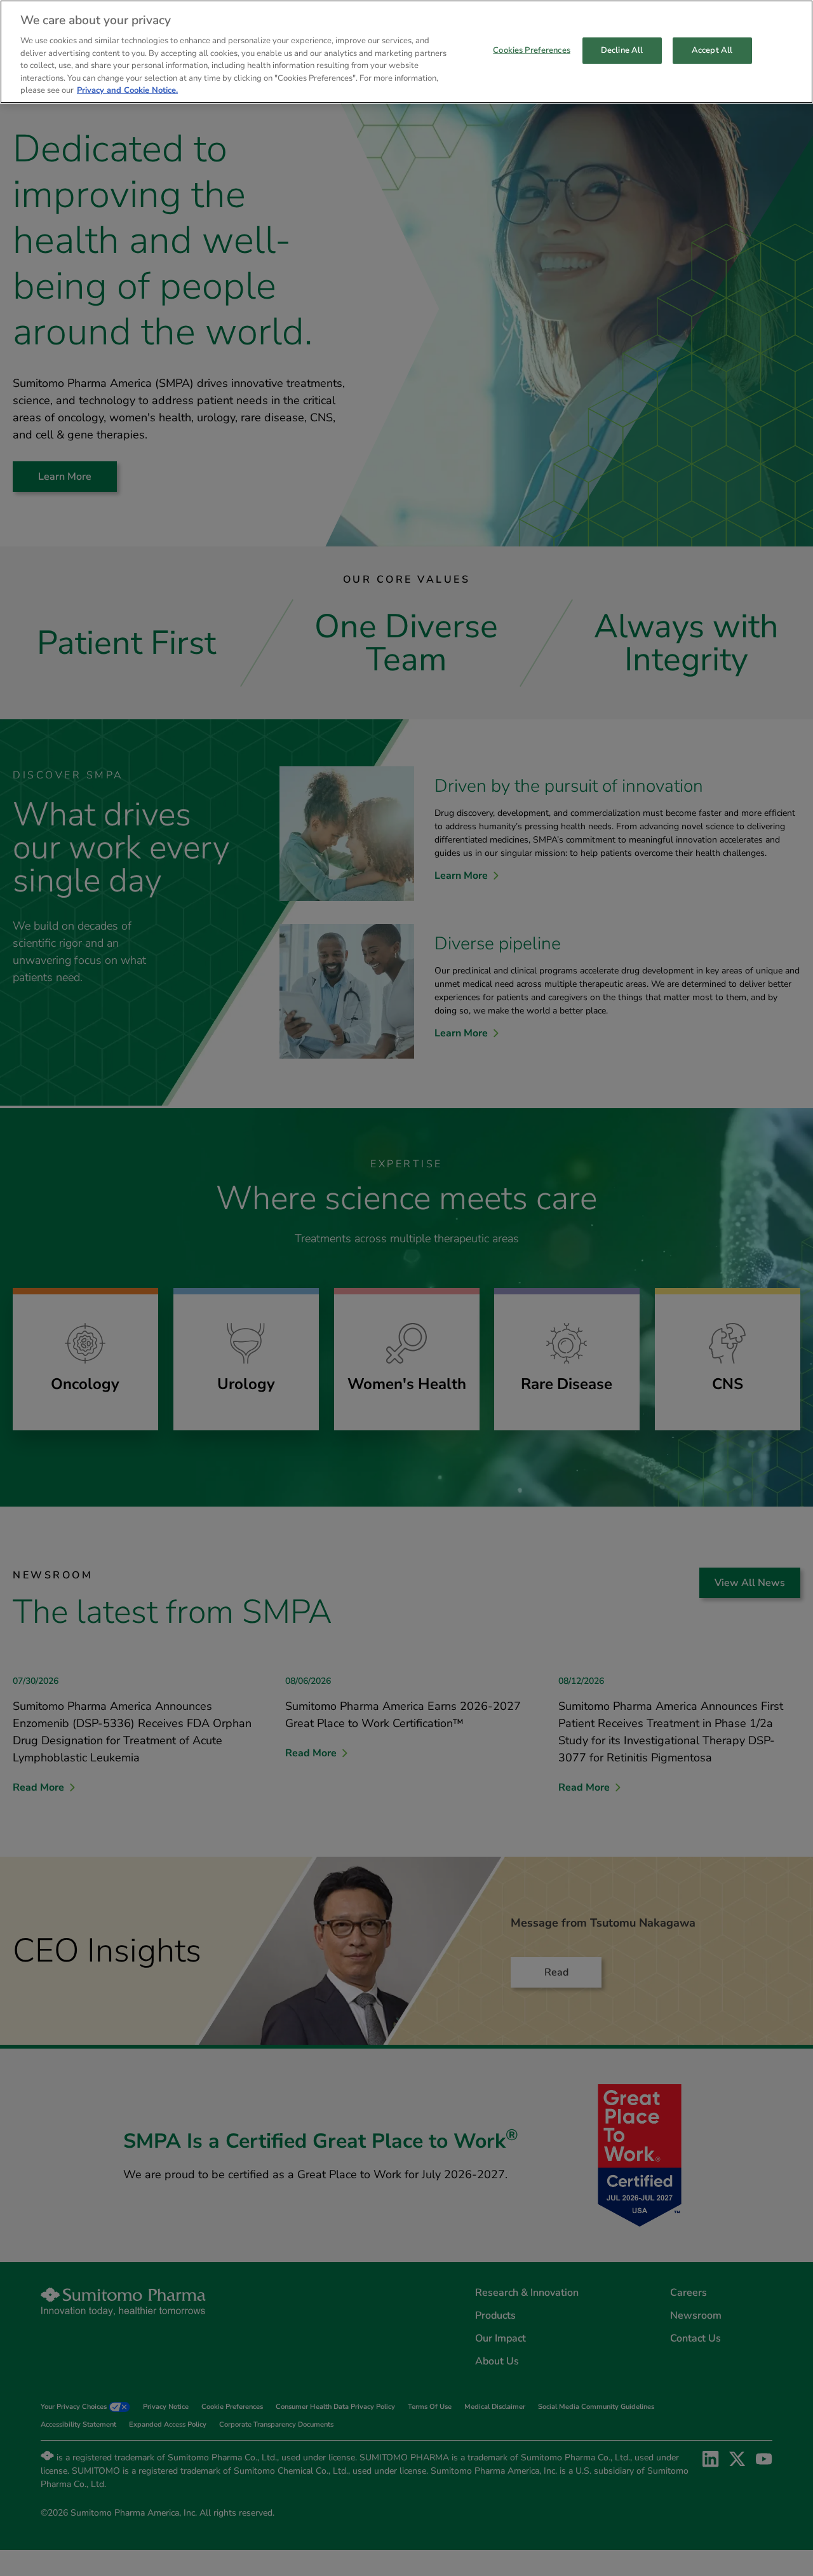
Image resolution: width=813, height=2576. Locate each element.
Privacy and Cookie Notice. (127, 90)
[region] (406, 52)
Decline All (622, 50)
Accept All (712, 50)
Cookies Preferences (531, 50)
